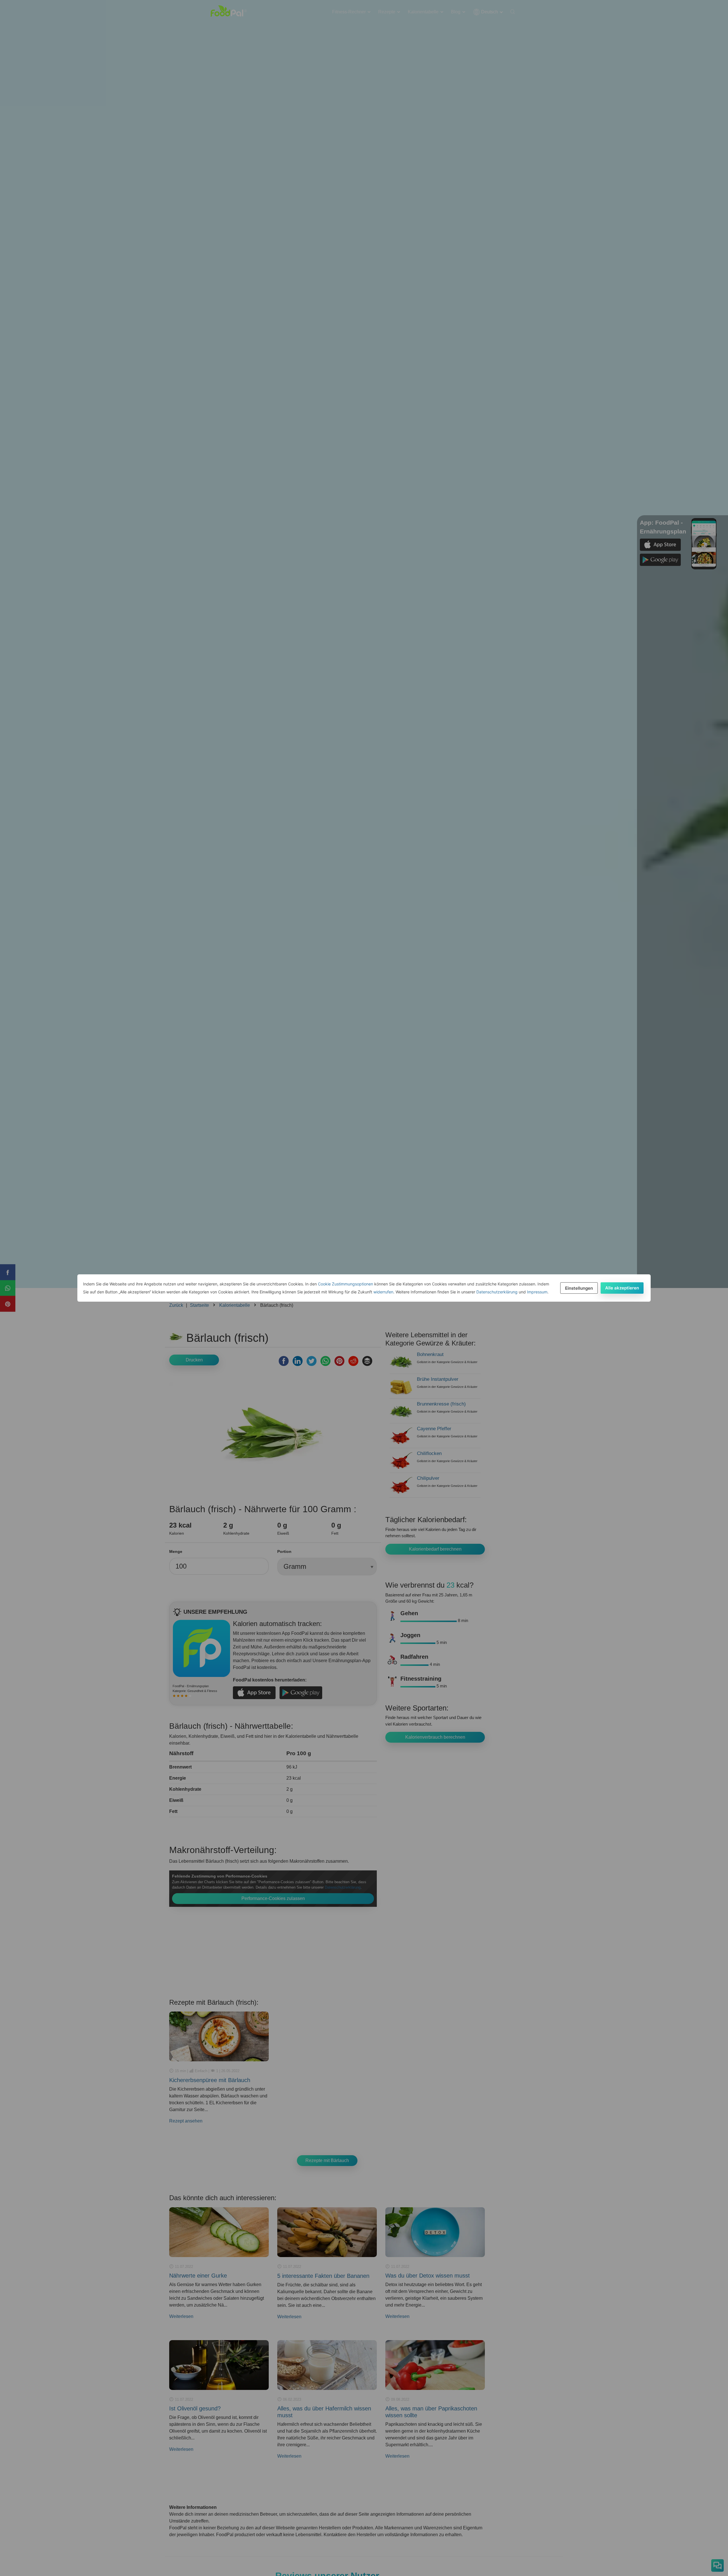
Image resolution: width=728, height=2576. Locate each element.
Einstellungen (579, 1288)
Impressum (537, 1292)
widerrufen (383, 1292)
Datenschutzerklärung (497, 1292)
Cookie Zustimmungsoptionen (346, 1284)
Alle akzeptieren (622, 1288)
